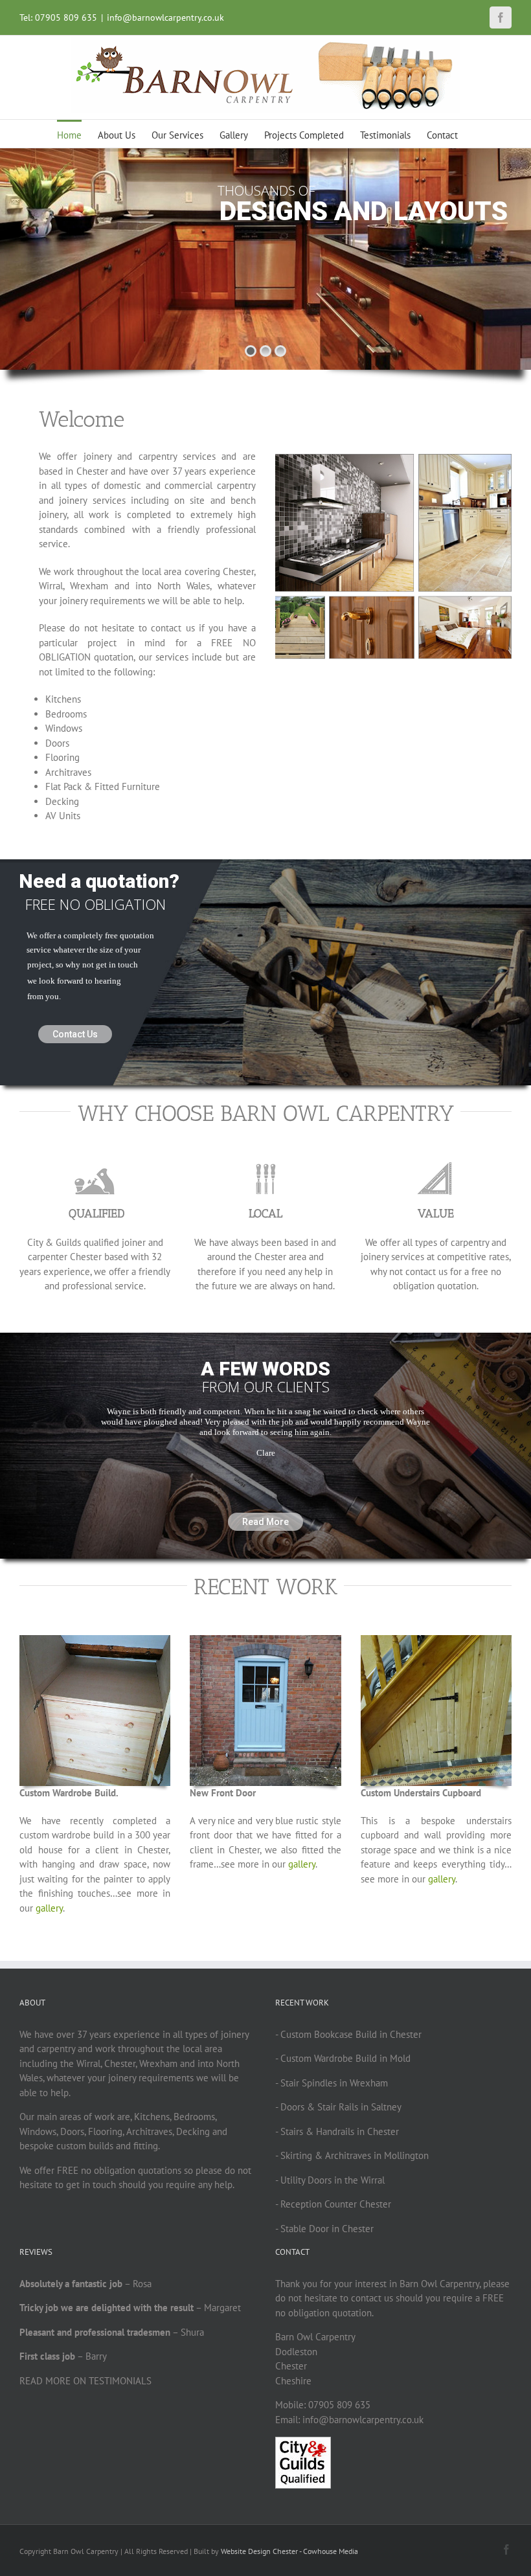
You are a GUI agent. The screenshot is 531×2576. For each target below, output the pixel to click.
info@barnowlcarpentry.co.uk (165, 17)
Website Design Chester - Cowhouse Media (289, 2551)
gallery (49, 1908)
